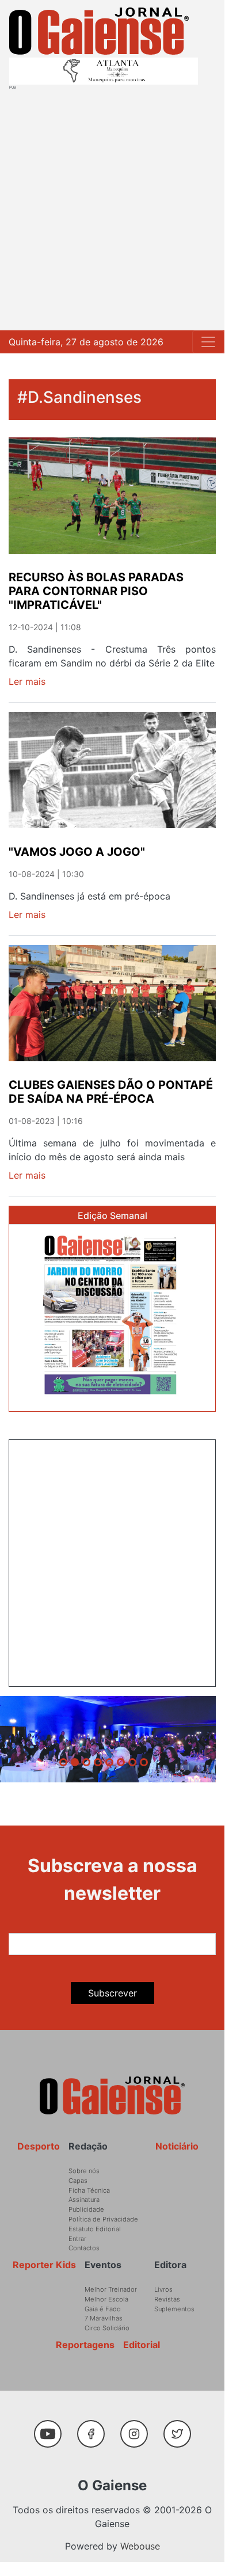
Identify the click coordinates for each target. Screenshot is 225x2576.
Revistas (167, 2299)
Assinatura (84, 2200)
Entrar (77, 2239)
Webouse (140, 2546)
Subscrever (112, 1993)
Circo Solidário (107, 2328)
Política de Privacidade (103, 2219)
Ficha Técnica (89, 2190)
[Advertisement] (112, 208)
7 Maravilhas (104, 2318)
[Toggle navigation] (208, 342)
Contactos (84, 2248)
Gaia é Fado (103, 2309)
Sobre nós (84, 2171)
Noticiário (177, 2146)
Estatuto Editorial (95, 2229)
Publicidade (86, 2209)
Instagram (138, 2428)
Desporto (39, 2146)
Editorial (142, 2345)
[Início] (99, 31)
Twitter (180, 2428)
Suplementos (174, 2309)
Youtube (52, 2428)
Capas (78, 2181)
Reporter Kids (44, 2265)
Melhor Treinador (111, 2289)
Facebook (95, 2428)
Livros (163, 2289)
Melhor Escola (106, 2299)
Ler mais (27, 681)
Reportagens (85, 2345)
